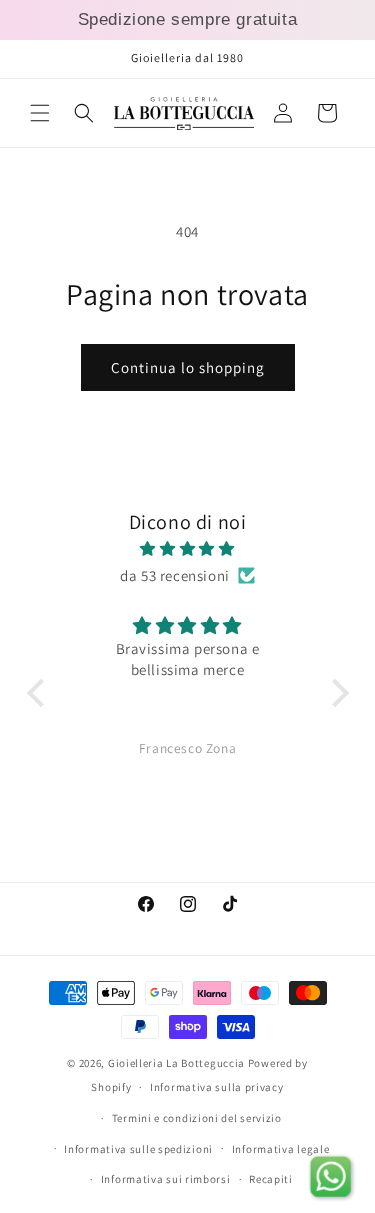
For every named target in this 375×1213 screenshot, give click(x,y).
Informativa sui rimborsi (166, 1179)
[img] (188, 548)
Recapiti (271, 1179)
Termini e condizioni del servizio (197, 1118)
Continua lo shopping (188, 367)
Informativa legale (281, 1149)
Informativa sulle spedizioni (138, 1149)
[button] (40, 113)
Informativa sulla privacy (217, 1087)
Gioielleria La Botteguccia (176, 1063)
